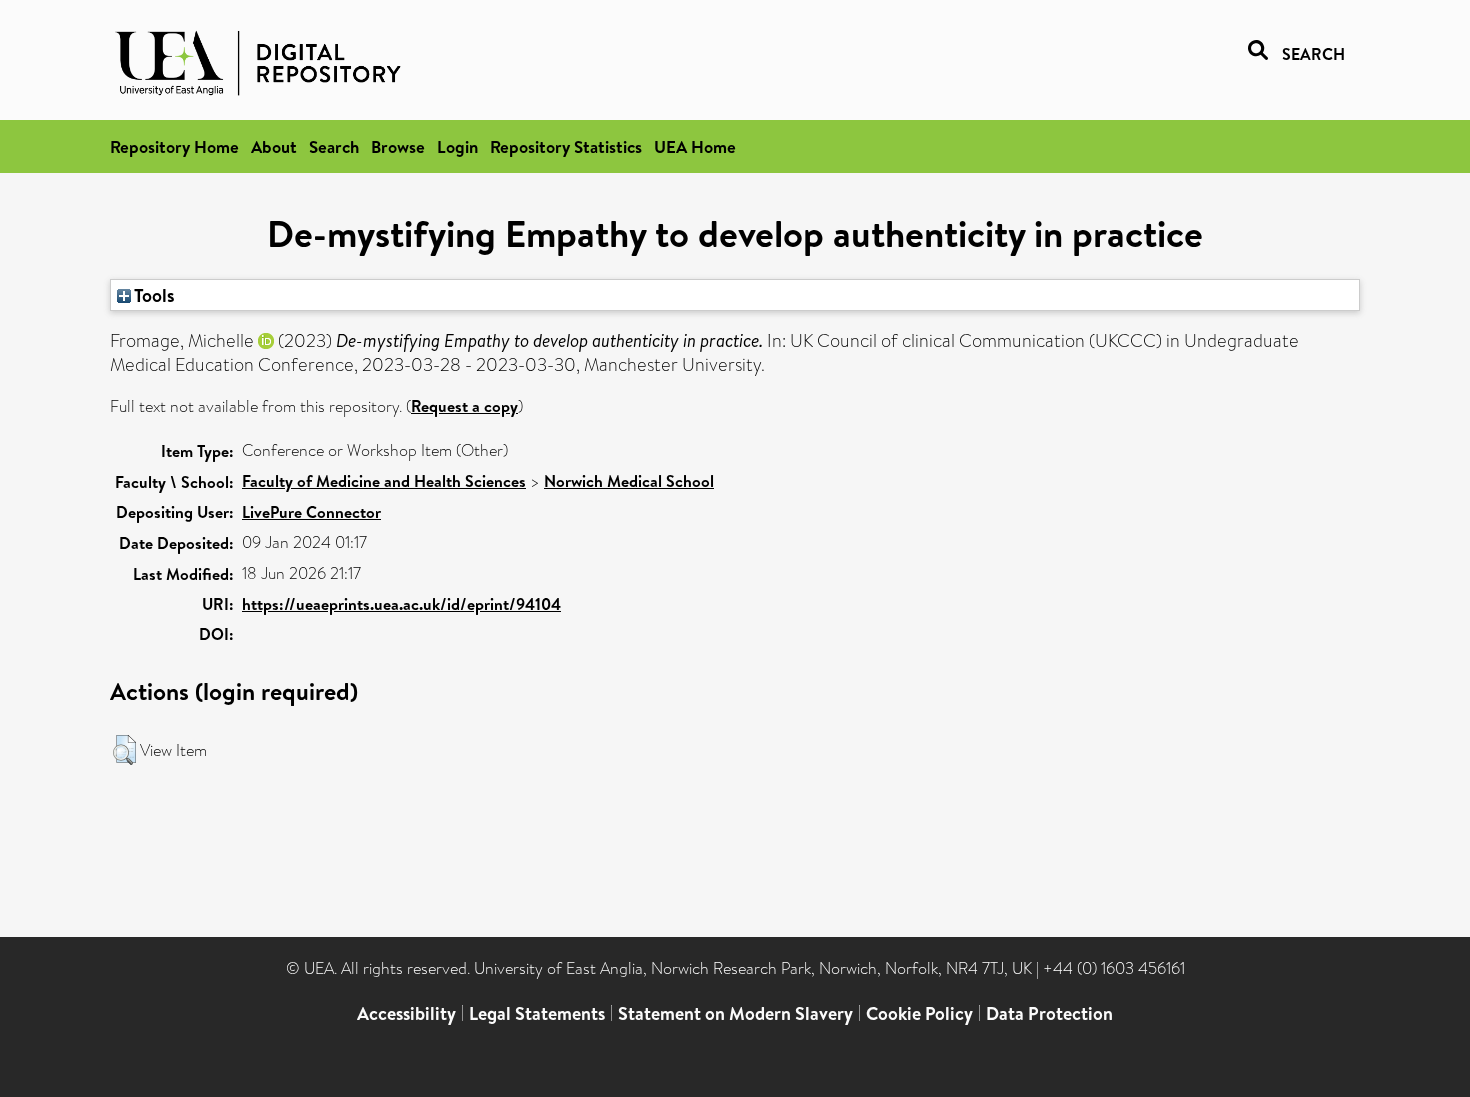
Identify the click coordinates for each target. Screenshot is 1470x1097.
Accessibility (406, 1013)
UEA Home (695, 146)
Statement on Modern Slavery (735, 1013)
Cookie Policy (919, 1013)
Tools (153, 295)
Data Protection (1049, 1013)
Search (334, 146)
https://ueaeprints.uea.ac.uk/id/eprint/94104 (401, 604)
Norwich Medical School (629, 481)
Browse (398, 146)
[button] (124, 750)
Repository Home (174, 146)
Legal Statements (537, 1013)
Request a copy (464, 406)
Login (457, 146)
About (274, 146)
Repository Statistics (566, 146)
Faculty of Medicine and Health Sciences (384, 481)
